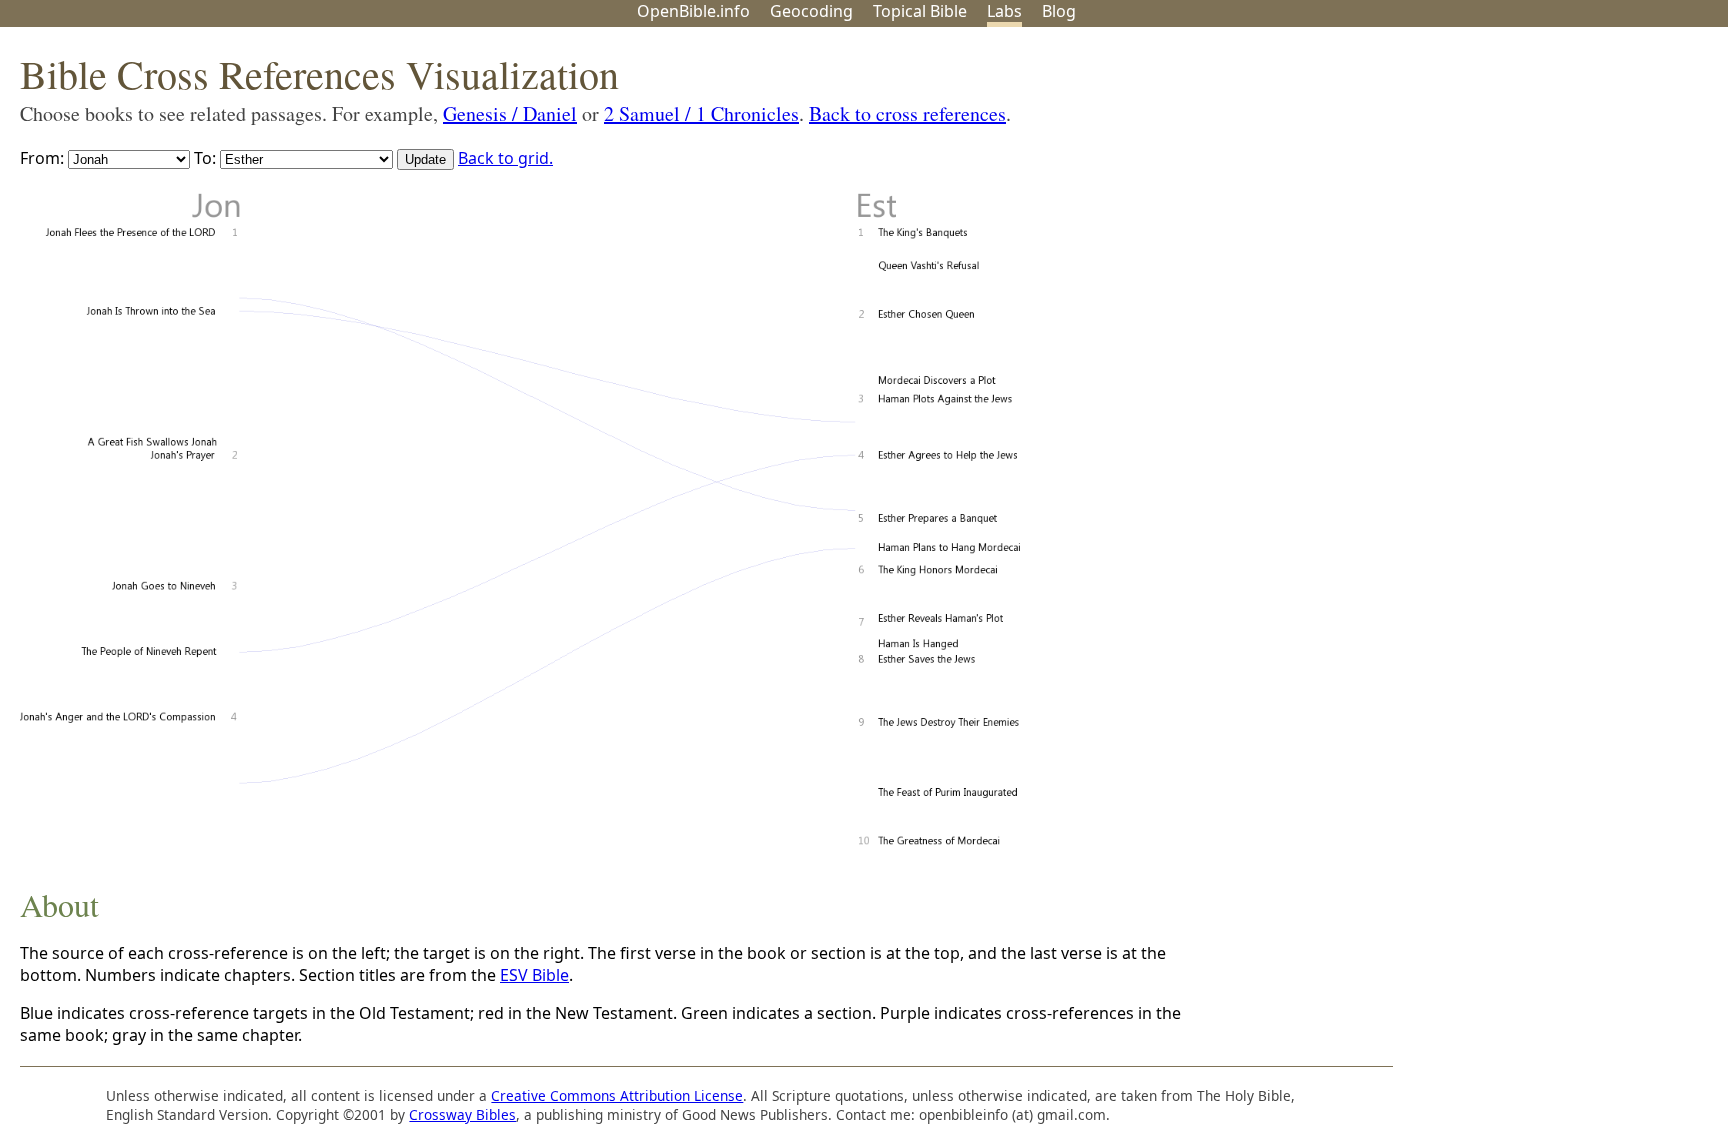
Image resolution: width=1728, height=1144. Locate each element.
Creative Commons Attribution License (617, 1095)
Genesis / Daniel (510, 113)
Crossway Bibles (462, 1114)
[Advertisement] (1526, 183)
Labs (1004, 11)
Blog (1059, 11)
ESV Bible (534, 975)
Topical (920, 11)
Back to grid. (505, 158)
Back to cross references (907, 113)
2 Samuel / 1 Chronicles (701, 113)
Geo (811, 11)
